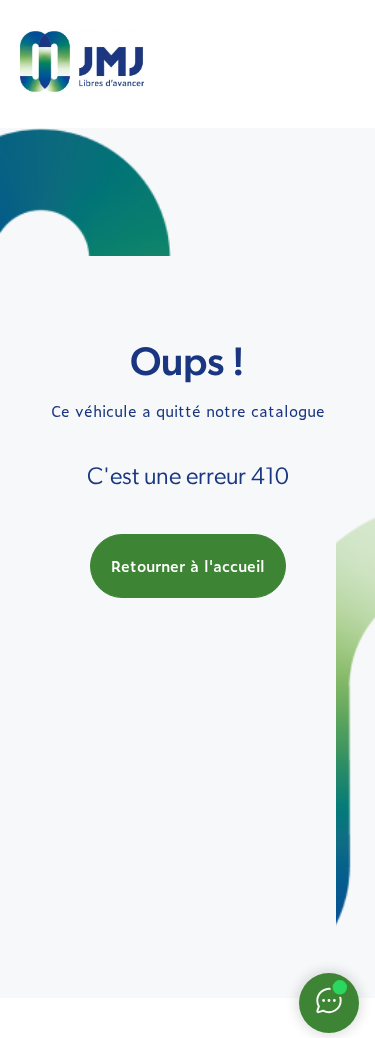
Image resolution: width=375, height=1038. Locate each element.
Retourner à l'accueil (188, 565)
